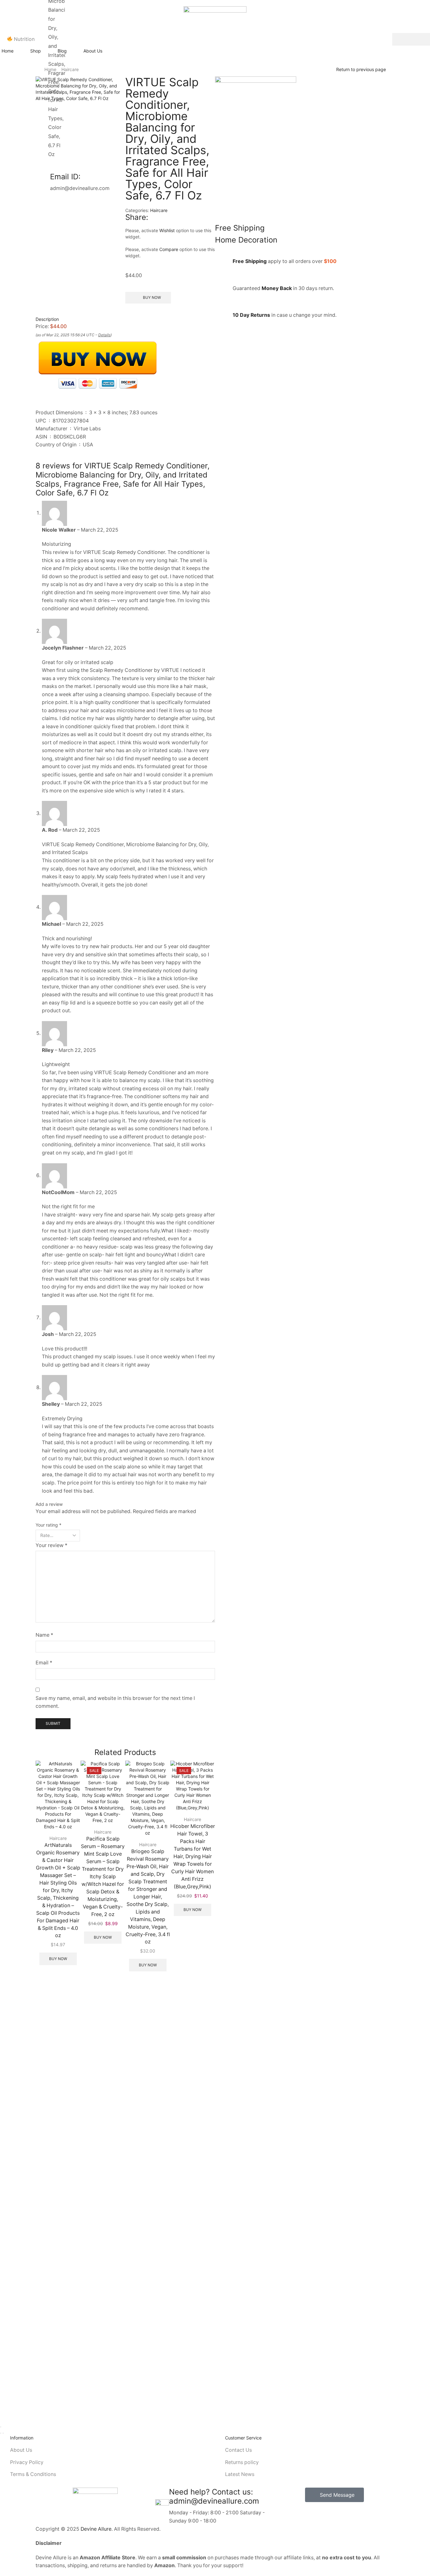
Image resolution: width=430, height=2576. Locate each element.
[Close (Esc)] (1, 2427)
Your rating (48, 1525)
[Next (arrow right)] (3, 2433)
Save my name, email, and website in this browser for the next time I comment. (115, 1702)
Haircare (159, 210)
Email (44, 1663)
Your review (51, 1545)
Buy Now (58, 1959)
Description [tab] (47, 319)
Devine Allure (96, 2529)
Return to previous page (361, 69)
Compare (169, 249)
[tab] (125, 319)
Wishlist (167, 230)
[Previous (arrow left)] (1, 2433)
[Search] (411, 39)
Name (44, 1635)
